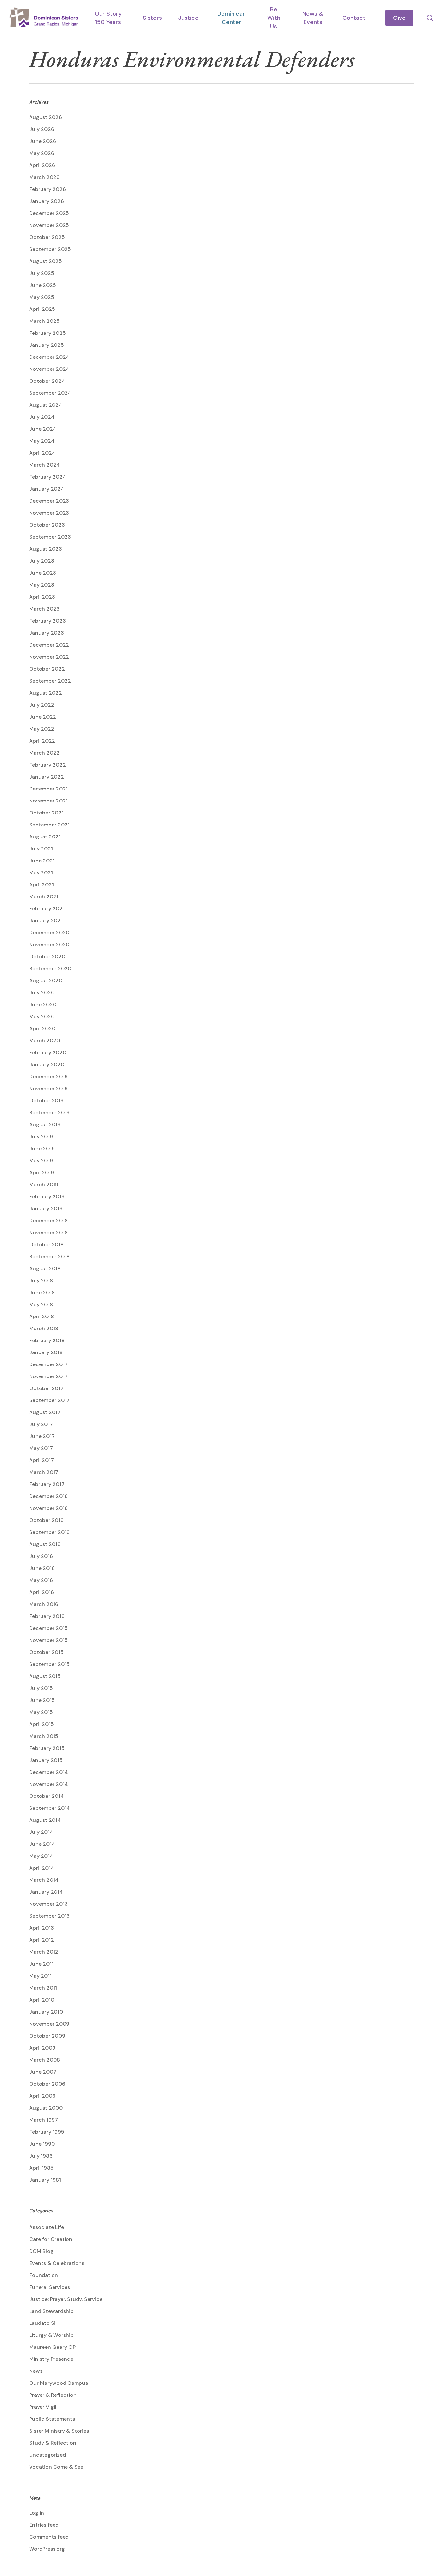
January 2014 (46, 1892)
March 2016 (44, 1604)
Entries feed (44, 2525)
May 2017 (41, 1448)
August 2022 (46, 693)
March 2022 (44, 753)
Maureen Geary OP (52, 2347)
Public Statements (52, 2419)
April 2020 (42, 1029)
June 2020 (43, 1005)
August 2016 (45, 1544)
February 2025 (48, 333)
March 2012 (44, 1952)
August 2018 (45, 1268)
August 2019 (45, 1124)
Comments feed (49, 2537)
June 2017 (42, 1436)
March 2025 (44, 321)
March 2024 (45, 465)
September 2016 (49, 1532)
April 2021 (42, 885)
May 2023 (42, 585)
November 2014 (49, 1784)
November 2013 (48, 1904)
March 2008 (45, 2060)
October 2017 (46, 1388)
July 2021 (41, 849)
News (36, 2371)
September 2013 (49, 1916)
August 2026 (46, 117)
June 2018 (42, 1292)
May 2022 (42, 729)
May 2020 (42, 1017)
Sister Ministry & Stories (59, 2431)
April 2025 (42, 309)
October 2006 (47, 2084)
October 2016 (46, 1520)
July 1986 (41, 2156)
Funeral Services (50, 2287)
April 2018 (42, 1316)
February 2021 (47, 909)
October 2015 (46, 1652)
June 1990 (42, 2144)
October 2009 (47, 2036)
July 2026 (42, 129)
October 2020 (47, 957)
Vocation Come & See (56, 2467)
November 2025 (49, 225)
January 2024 (47, 489)
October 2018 (46, 1244)
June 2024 (43, 429)
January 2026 (47, 201)
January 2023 (47, 633)
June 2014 (42, 1844)
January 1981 (45, 2180)
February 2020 (48, 1053)
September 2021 (49, 825)
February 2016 (47, 1616)
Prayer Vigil (43, 2407)
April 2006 (42, 2096)
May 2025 (42, 297)
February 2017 (47, 1484)
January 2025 (47, 345)
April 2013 (42, 1928)
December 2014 (49, 1772)
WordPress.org (47, 2549)
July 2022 (42, 705)
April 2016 (42, 1592)
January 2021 (46, 921)
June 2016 (42, 1568)
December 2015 (48, 1628)
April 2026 (42, 165)
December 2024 (49, 357)
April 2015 (42, 1724)
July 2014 (41, 1832)
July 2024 (42, 417)
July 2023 (42, 561)
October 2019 (46, 1101)
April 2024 (42, 453)
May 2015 (41, 1712)
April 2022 (42, 741)
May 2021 (41, 873)
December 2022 (49, 645)
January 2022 (47, 777)
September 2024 (50, 393)
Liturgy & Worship (51, 2335)
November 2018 (48, 1232)
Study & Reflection (53, 2443)
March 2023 (44, 609)
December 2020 (49, 933)
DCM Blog (41, 2251)
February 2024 (48, 477)
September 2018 (49, 1256)
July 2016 (41, 1556)
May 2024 (42, 441)
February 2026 (48, 189)
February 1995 (47, 2132)
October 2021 (46, 813)
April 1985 (41, 2168)
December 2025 (49, 213)
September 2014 (50, 1808)
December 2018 (48, 1220)
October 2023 (47, 525)
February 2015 (47, 1748)
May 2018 (41, 1304)
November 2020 (49, 945)
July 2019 (41, 1136)
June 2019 (42, 1148)
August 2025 (46, 261)
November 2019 (48, 1089)
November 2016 (48, 1508)
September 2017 (49, 1400)
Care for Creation (51, 2239)
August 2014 (45, 1820)
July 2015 (41, 1688)
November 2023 (49, 513)
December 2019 (48, 1077)
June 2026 (43, 141)
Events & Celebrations (57, 2263)
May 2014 (41, 1856)
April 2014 (42, 1868)
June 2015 (42, 1700)
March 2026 (44, 177)
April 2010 (42, 2000)
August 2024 (46, 405)
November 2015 (48, 1640)
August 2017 (45, 1412)
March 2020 (45, 1041)
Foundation (44, 2275)
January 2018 (46, 1352)
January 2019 (46, 1208)
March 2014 (44, 1880)
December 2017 (48, 1364)
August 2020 (46, 981)
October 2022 (47, 669)
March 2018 (44, 1328)
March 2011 (43, 1988)
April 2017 (42, 1460)
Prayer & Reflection (53, 2395)
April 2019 (42, 1172)
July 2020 (42, 993)
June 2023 (43, 573)
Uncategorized (48, 2455)
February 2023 (48, 621)
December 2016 (48, 1496)
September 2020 (50, 969)
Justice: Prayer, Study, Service (66, 2299)
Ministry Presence (51, 2359)
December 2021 (48, 789)
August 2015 (45, 1676)
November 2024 (49, 369)
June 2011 (41, 1964)
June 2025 (43, 285)
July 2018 (41, 1280)
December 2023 (49, 501)
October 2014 (47, 1796)
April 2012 (42, 1940)
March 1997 (44, 2120)
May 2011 (40, 1976)
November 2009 (49, 2024)
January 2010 (46, 2012)
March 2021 (44, 897)
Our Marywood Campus (59, 2383)
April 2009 (42, 2048)
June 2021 (42, 861)
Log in (37, 2513)
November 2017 (48, 1376)
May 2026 (42, 153)
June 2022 (43, 717)
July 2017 (41, 1424)
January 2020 (47, 1065)
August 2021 (45, 837)
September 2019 (49, 1112)
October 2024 (47, 381)
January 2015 (46, 1760)
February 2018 (47, 1340)
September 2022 (50, 681)
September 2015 (49, 1664)
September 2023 (50, 537)
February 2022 (48, 765)
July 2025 (42, 273)
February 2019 (47, 1196)
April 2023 (42, 597)
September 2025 (50, 249)
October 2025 (47, 237)
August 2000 (46, 2108)
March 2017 (44, 1472)
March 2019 (44, 1184)
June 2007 (43, 2072)
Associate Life (47, 2227)
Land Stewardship (51, 2311)
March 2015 (44, 1736)
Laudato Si (42, 2323)
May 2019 (41, 1160)
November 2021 (48, 801)
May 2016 (41, 1580)
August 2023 (46, 549)
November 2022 (49, 657)
